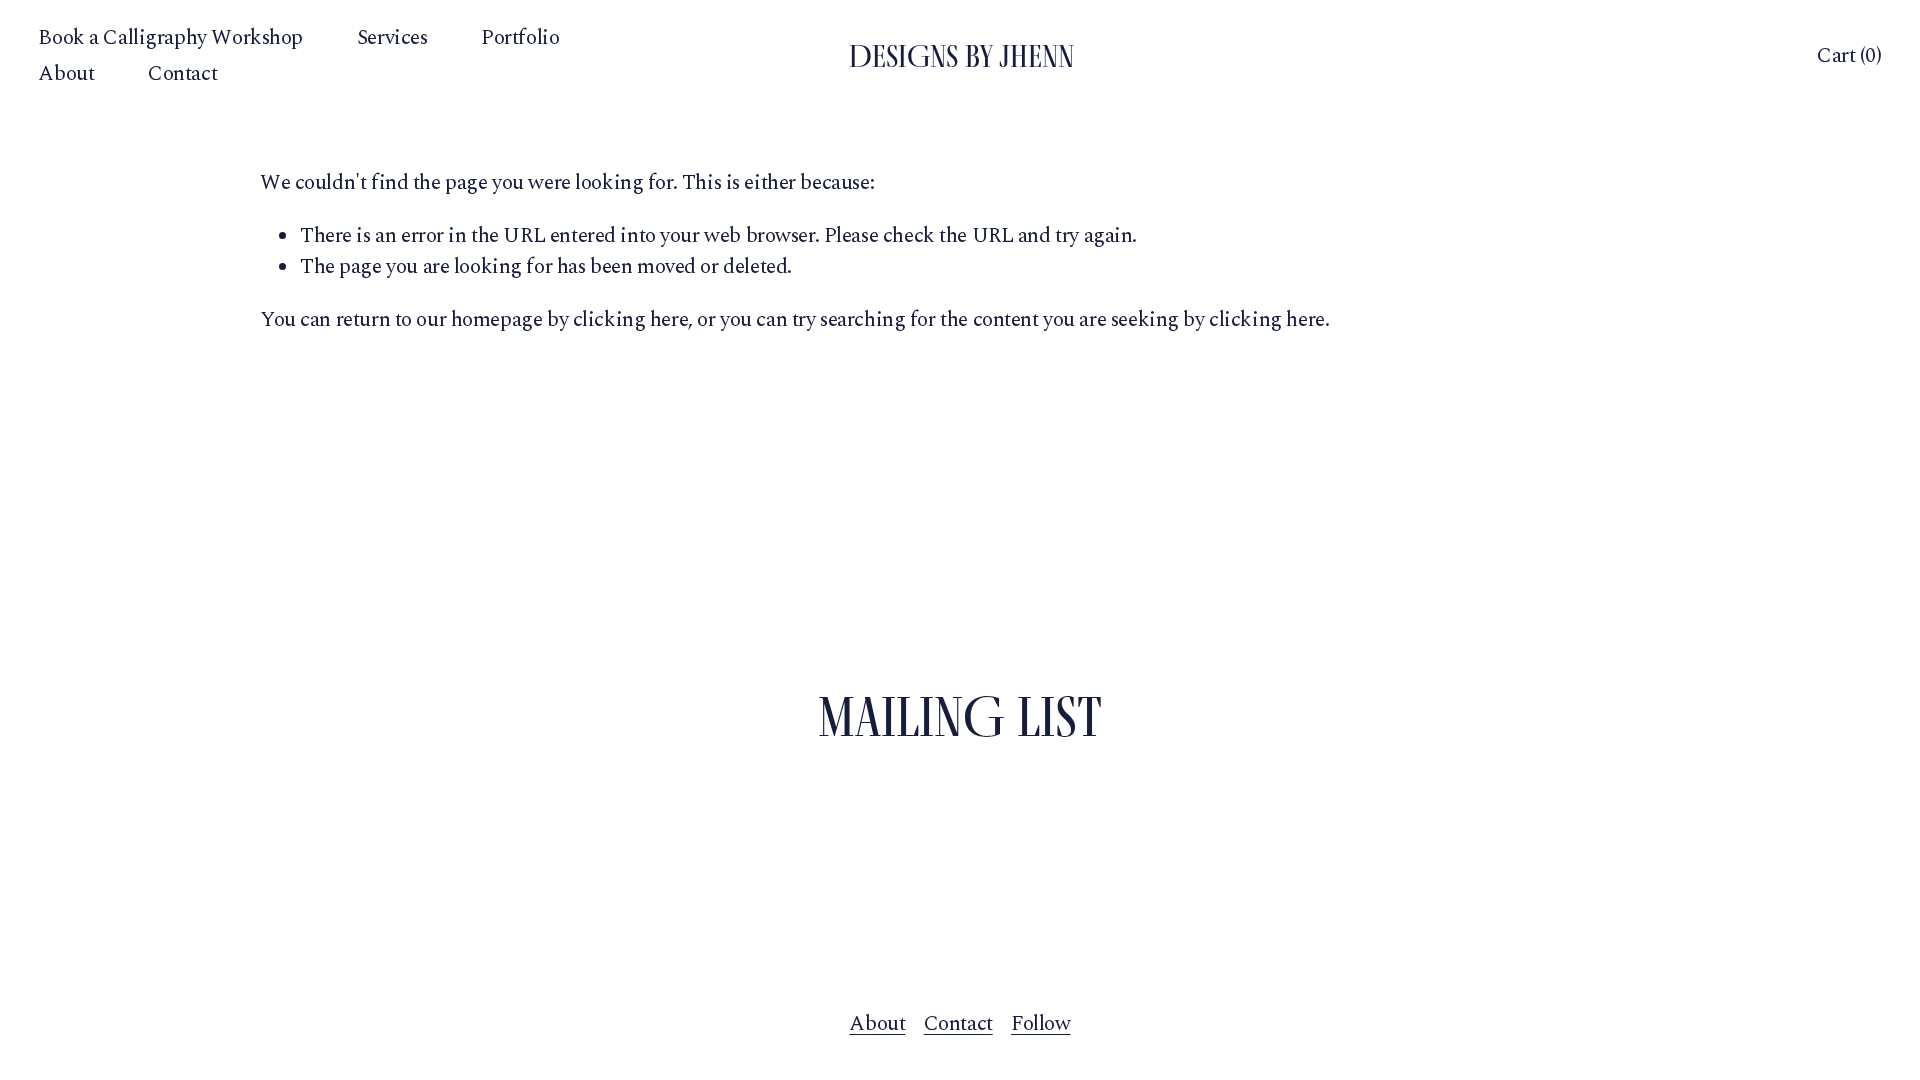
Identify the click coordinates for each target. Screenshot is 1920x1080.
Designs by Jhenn (961, 56)
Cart (1849, 56)
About (66, 74)
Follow (1040, 1024)
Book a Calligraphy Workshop (170, 38)
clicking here (631, 320)
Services (392, 38)
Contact (182, 74)
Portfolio (520, 38)
